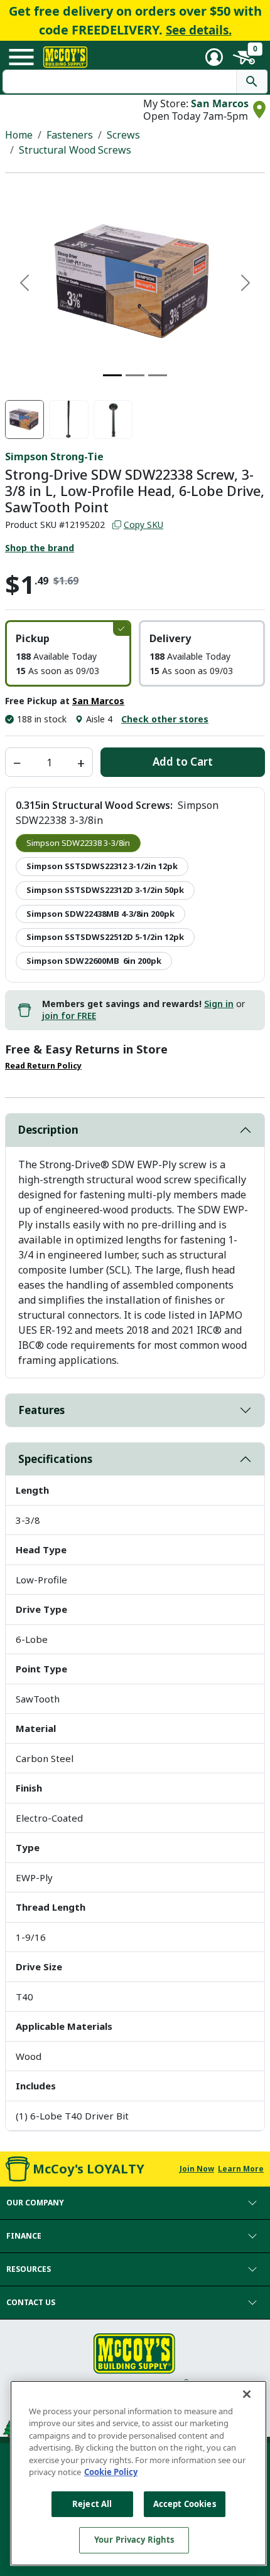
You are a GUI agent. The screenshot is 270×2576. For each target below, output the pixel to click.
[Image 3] (158, 375)
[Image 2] (135, 375)
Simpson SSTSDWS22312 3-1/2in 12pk (102, 866)
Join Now (197, 2169)
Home (19, 135)
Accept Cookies (185, 2504)
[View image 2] (68, 420)
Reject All (92, 2504)
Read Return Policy (43, 1066)
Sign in (219, 1004)
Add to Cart (183, 762)
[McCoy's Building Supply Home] (65, 57)
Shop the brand (40, 548)
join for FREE (69, 1016)
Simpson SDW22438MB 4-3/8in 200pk (100, 914)
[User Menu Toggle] (214, 57)
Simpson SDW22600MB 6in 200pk (94, 961)
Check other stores (165, 719)
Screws (123, 135)
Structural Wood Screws (75, 150)
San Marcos (220, 103)
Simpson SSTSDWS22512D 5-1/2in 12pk (105, 937)
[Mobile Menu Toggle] (21, 57)
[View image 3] (113, 420)
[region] (138, 2473)
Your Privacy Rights (134, 2540)
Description (48, 1130)
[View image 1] (24, 420)
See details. (199, 30)
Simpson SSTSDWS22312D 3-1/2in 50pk (105, 890)
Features (41, 1410)
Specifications (55, 1459)
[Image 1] (112, 375)
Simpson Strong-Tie (54, 457)
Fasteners (70, 135)
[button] (68, 653)
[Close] (247, 2394)
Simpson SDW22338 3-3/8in (78, 843)
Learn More (241, 2169)
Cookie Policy (111, 2472)
